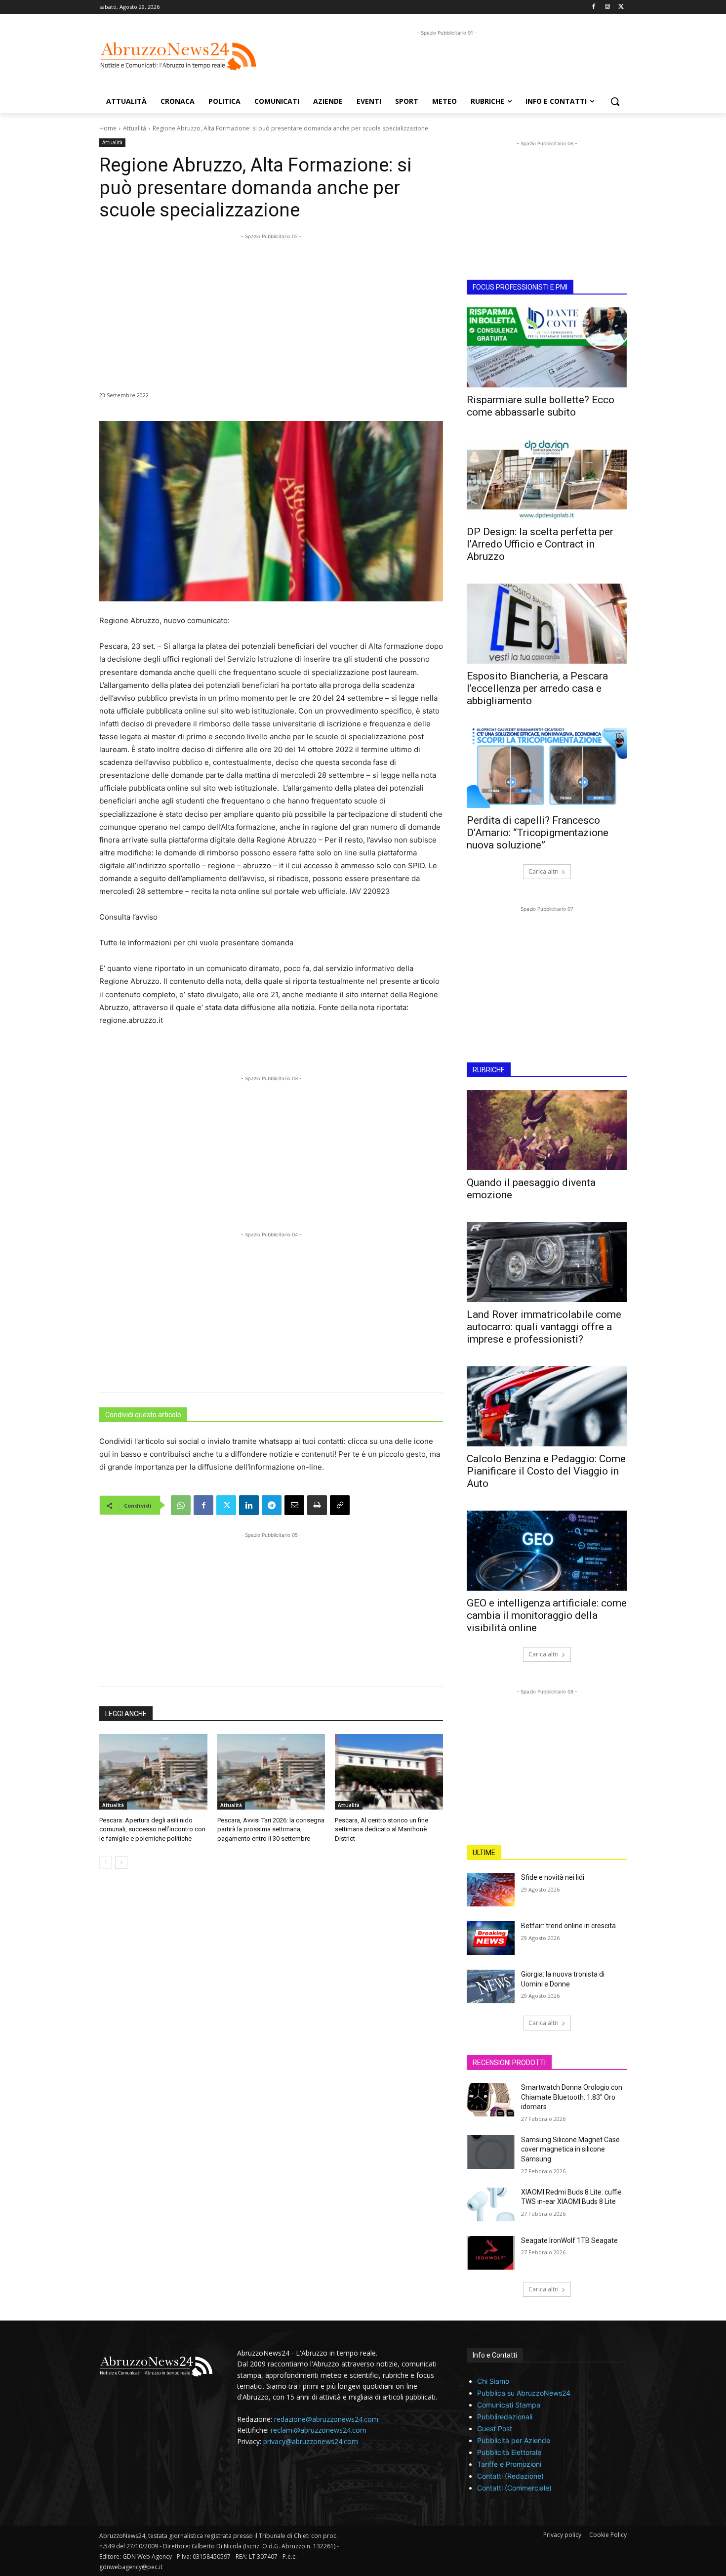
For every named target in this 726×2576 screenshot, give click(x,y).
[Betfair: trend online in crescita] (491, 1938)
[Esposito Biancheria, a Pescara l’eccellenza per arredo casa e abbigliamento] (547, 624)
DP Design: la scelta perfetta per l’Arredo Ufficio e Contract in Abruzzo (540, 544)
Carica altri (544, 871)
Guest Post (495, 2428)
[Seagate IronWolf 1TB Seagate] (491, 2253)
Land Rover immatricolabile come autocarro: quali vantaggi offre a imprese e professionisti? (544, 1327)
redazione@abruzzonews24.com (326, 2419)
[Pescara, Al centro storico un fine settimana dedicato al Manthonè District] (389, 1772)
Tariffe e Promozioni (509, 2464)
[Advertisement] (447, 60)
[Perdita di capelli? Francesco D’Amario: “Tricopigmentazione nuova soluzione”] (547, 768)
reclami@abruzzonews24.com (319, 2430)
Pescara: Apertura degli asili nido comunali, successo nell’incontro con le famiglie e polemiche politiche (152, 1829)
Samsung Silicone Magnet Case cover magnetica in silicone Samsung (570, 2149)
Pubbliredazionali (505, 2417)
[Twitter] (621, 7)
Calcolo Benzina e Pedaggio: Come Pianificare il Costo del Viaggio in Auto (546, 1471)
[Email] (294, 1505)
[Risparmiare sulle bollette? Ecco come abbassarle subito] (547, 347)
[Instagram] (607, 7)
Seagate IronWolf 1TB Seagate (569, 2240)
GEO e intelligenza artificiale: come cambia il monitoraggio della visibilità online (547, 1615)
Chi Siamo (493, 2381)
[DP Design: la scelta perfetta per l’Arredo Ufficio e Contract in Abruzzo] (547, 479)
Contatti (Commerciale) (514, 2488)
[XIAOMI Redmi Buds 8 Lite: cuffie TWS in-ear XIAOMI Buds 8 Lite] (491, 2204)
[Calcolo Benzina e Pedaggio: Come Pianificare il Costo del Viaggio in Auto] (547, 1406)
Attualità (135, 128)
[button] (615, 101)
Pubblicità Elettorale (509, 2452)
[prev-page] (105, 1862)
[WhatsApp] (181, 1505)
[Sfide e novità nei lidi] (491, 1890)
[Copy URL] (340, 1505)
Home (108, 128)
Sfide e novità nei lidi (553, 1877)
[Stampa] (317, 1505)
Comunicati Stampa (509, 2405)
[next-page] (121, 1862)
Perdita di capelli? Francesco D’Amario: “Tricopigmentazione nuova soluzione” (538, 833)
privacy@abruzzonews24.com (311, 2441)
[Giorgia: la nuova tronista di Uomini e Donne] (491, 1986)
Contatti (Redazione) (510, 2476)
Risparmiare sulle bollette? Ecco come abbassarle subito (541, 406)
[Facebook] (594, 7)
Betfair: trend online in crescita (568, 1926)
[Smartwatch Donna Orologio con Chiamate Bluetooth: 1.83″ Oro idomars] (491, 2100)
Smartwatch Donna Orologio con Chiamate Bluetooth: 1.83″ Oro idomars (572, 2097)
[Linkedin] (249, 1505)
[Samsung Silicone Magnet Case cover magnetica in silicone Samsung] (491, 2152)
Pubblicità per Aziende (514, 2440)
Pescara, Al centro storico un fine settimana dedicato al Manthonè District (382, 1829)
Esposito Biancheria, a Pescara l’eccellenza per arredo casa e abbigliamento (537, 688)
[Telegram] (272, 1505)
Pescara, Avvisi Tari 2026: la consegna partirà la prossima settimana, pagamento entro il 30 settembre (271, 1829)
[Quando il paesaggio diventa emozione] (547, 1130)
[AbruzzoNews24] (178, 56)
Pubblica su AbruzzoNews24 (524, 2393)
